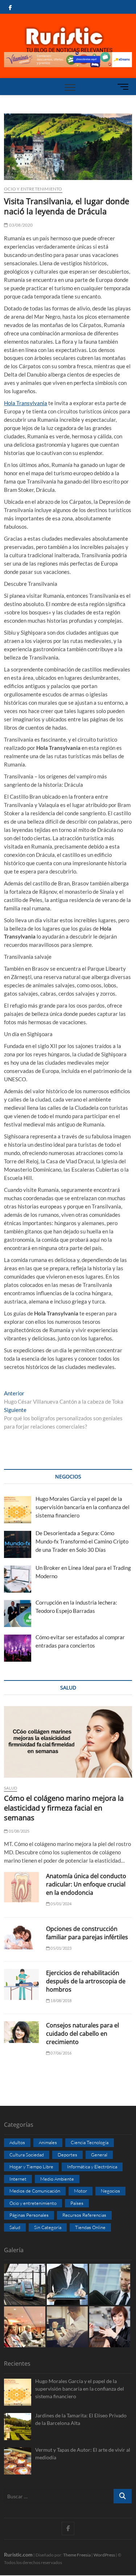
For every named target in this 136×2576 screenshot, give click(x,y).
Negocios (110, 2191)
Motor (81, 2191)
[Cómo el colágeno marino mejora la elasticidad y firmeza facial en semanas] (68, 1742)
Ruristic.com (18, 2554)
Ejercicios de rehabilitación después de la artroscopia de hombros (86, 1981)
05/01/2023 (61, 1948)
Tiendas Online (90, 2227)
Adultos (17, 2142)
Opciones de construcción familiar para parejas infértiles (87, 1933)
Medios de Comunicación (35, 2191)
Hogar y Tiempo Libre (31, 2167)
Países (77, 2203)
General (99, 2155)
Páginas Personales (29, 2215)
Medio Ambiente (57, 2179)
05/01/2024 (61, 1904)
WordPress (104, 2555)
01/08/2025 (18, 1831)
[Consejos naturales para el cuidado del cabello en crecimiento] (21, 2032)
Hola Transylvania (26, 403)
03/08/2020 (20, 225)
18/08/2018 (61, 2000)
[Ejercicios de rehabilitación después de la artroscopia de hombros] (21, 1984)
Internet (18, 2179)
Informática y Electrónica (92, 2167)
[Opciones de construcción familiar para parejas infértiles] (21, 1937)
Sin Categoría (48, 2227)
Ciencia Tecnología (90, 2142)
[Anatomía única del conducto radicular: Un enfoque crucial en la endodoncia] (21, 1887)
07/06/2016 (61, 2053)
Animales (48, 2142)
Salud (11, 1788)
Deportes (67, 2155)
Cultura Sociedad (27, 2155)
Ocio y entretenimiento (33, 189)
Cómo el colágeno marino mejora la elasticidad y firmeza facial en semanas (64, 1808)
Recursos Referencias (84, 2215)
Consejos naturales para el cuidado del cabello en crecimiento (83, 2034)
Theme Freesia (77, 2555)
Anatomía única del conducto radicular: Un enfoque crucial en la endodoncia (86, 1884)
